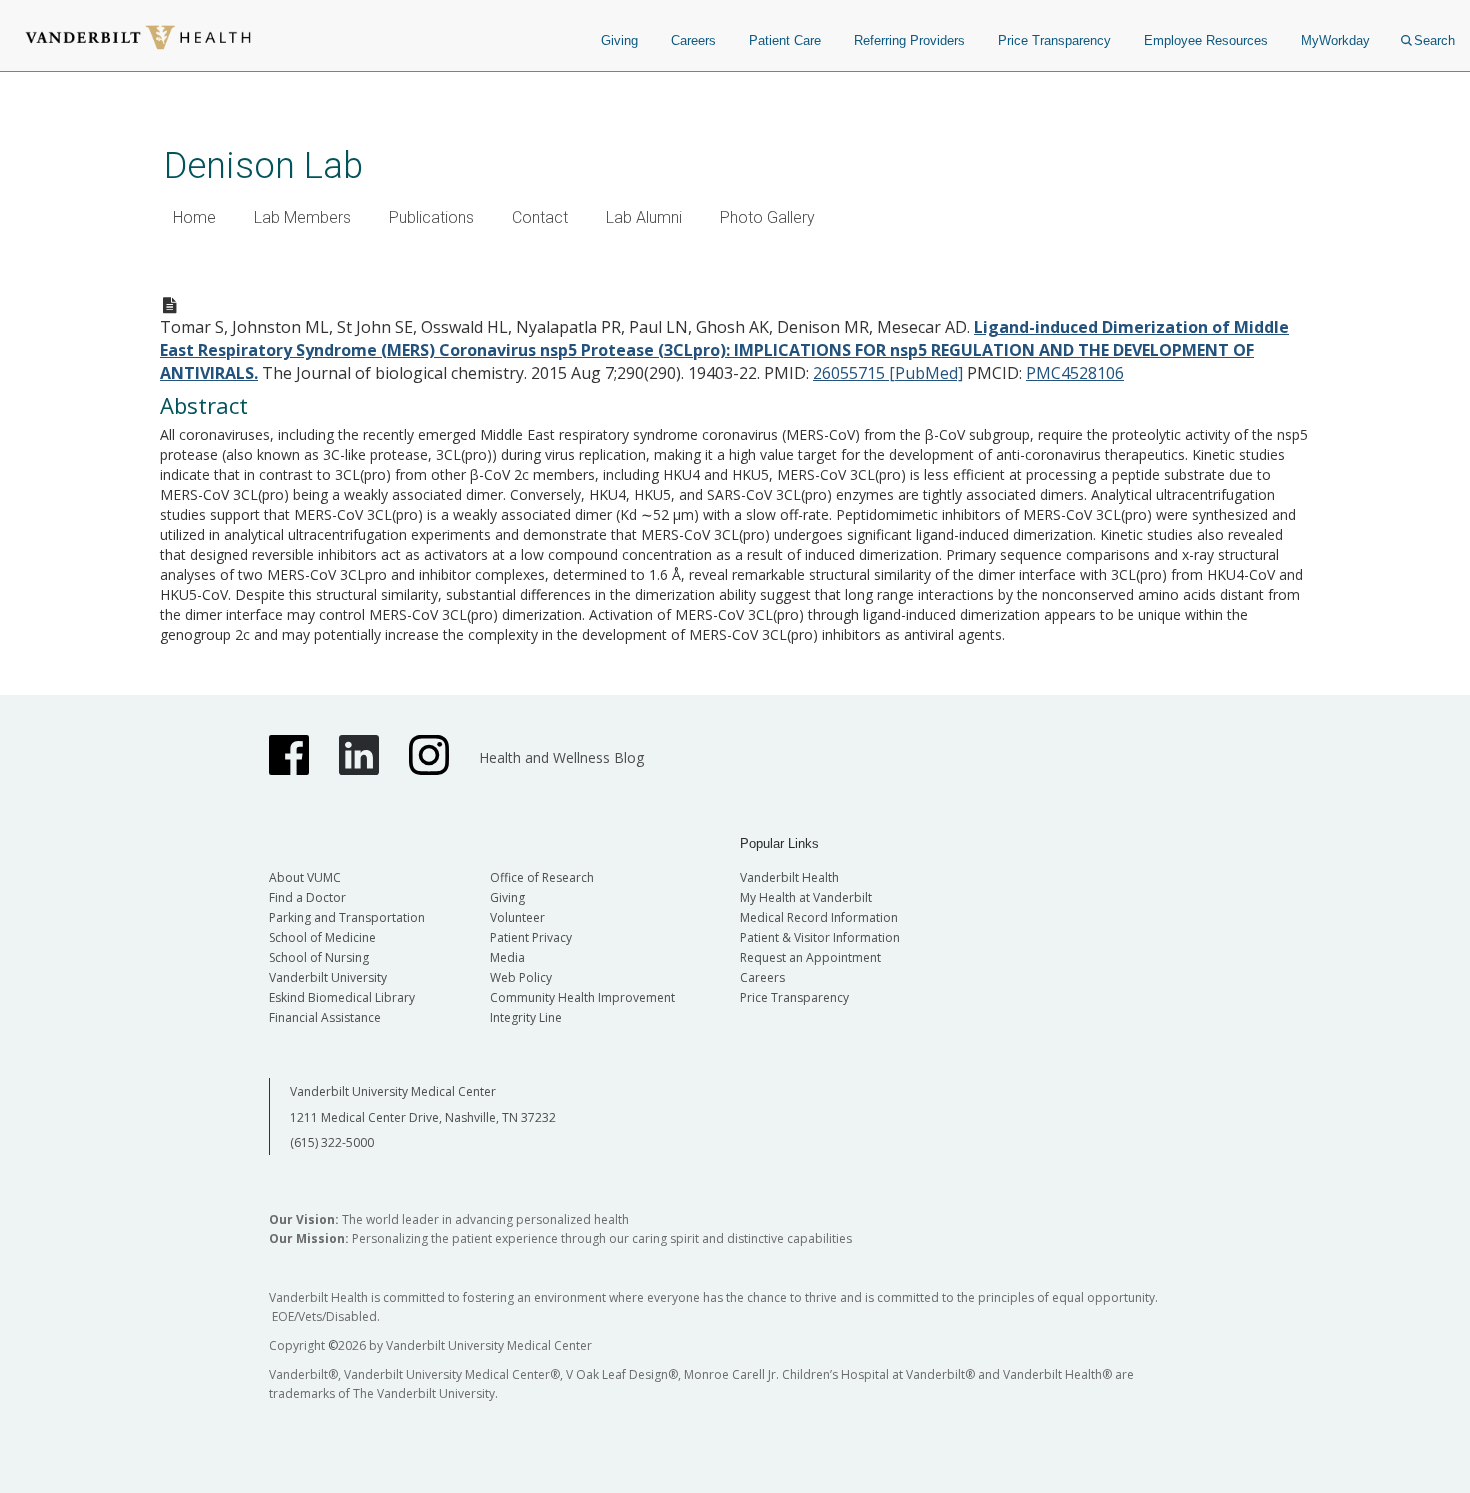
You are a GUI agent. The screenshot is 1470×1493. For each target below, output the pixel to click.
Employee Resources (1206, 40)
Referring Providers (909, 40)
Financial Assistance (325, 1017)
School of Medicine (322, 937)
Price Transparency (1054, 40)
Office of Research (542, 877)
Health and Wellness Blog (561, 757)
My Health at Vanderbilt (806, 897)
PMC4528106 (1075, 373)
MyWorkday (1335, 40)
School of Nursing (319, 957)
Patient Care (785, 40)
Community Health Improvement (582, 997)
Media (507, 957)
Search (1434, 40)
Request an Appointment (810, 957)
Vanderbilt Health (789, 877)
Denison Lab (263, 165)
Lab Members (302, 217)
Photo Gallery (767, 217)
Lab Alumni (644, 217)
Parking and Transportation (347, 917)
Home (194, 217)
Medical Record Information (819, 917)
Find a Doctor (307, 897)
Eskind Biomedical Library (342, 997)
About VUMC (305, 877)
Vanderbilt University (328, 977)
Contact (540, 217)
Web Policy (521, 977)
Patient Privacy (531, 937)
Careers (693, 40)
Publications (431, 217)
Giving (619, 40)
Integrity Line (526, 1017)
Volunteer (517, 917)
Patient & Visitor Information (820, 937)
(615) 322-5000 (332, 1142)
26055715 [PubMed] (888, 373)
